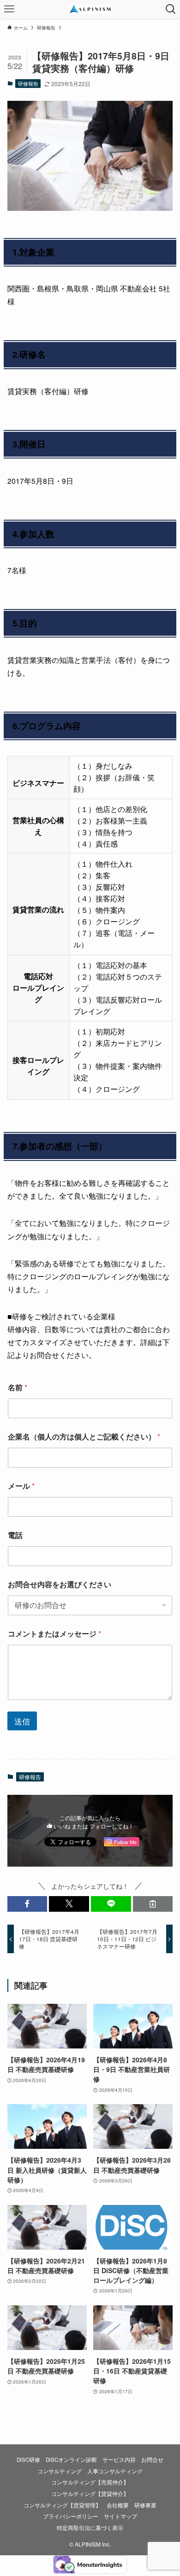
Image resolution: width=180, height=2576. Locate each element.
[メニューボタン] (9, 9)
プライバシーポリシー (71, 2516)
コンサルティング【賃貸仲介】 (90, 2494)
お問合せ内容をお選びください (60, 1584)
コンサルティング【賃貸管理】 (62, 2505)
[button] (27, 1904)
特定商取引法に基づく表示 (90, 2528)
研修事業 (145, 2505)
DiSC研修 (28, 2460)
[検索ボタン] (171, 9)
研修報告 (28, 83)
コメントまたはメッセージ (54, 1633)
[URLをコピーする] (153, 1904)
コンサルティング (60, 2471)
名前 (18, 1387)
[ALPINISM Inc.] (90, 9)
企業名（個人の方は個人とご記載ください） (84, 1436)
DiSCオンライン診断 (71, 2460)
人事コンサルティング (115, 2471)
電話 (15, 1535)
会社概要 (118, 2505)
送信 (22, 1721)
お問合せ (152, 2460)
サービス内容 (119, 2460)
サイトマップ (120, 2516)
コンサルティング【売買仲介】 (90, 2482)
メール (21, 1486)
